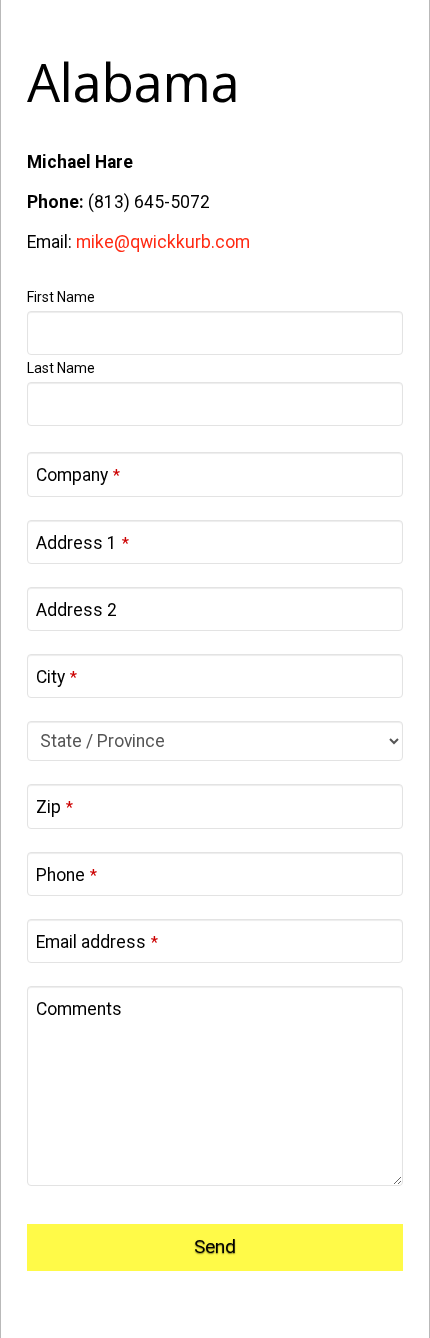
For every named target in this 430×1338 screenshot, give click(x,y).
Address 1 (82, 543)
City (56, 677)
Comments (79, 1009)
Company (78, 475)
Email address (97, 942)
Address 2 (76, 610)
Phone (66, 875)
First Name (61, 297)
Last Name (61, 368)
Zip (54, 807)
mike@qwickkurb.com (163, 242)
